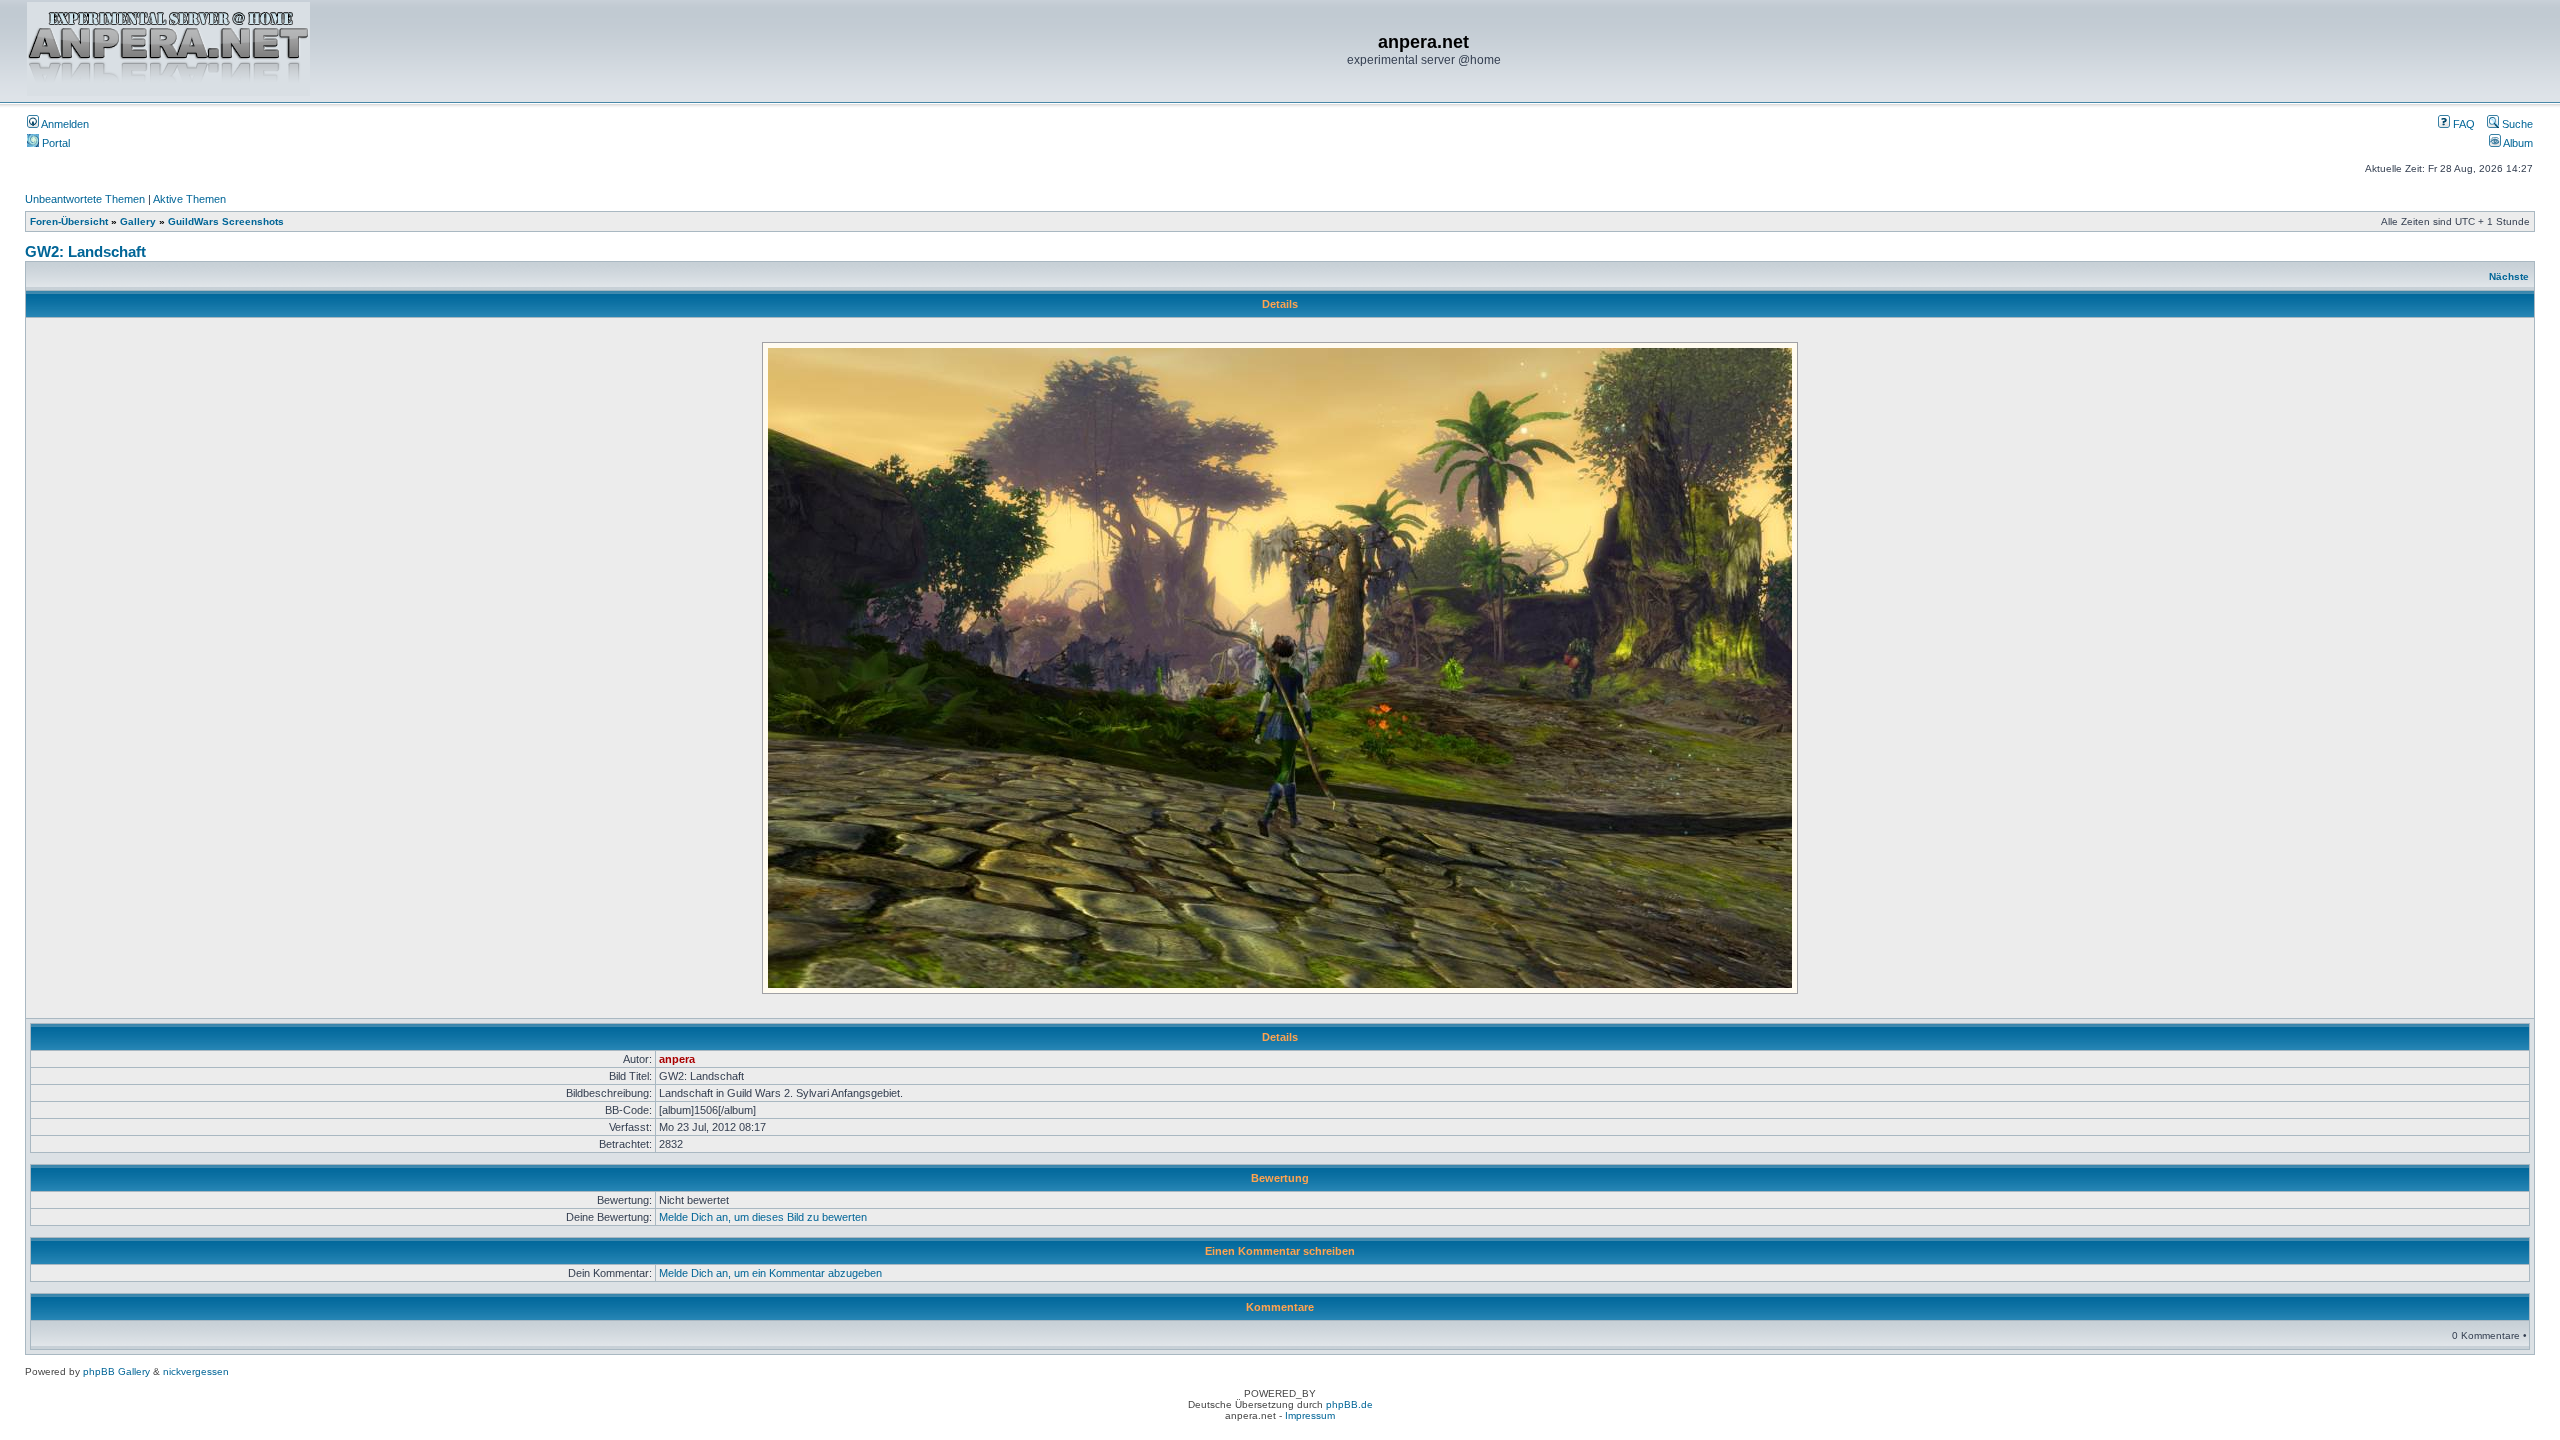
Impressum (1310, 1415)
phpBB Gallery (116, 1371)
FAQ (2462, 124)
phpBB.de (1349, 1404)
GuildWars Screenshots (226, 221)
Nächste (2509, 276)
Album (2517, 143)
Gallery (138, 221)
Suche (2516, 124)
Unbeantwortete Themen (85, 199)
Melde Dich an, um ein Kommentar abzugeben (770, 1273)
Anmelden (64, 124)
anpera (677, 1059)
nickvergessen (196, 1371)
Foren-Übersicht (69, 221)
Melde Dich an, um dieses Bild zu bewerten (763, 1217)
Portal (54, 143)
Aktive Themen (189, 199)
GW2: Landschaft (85, 251)
